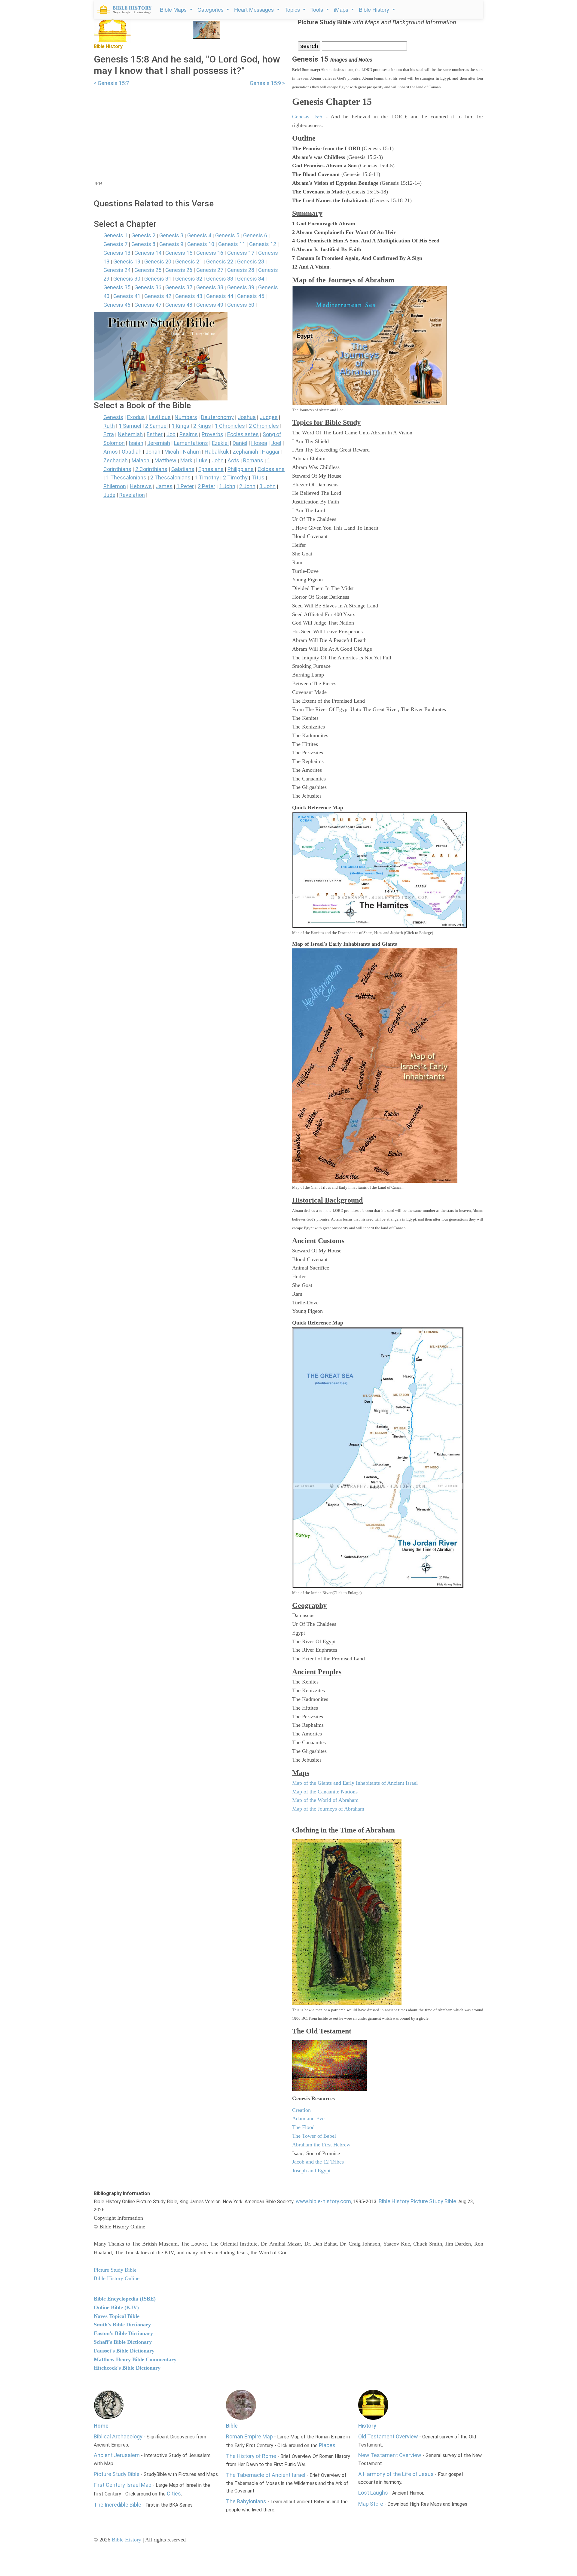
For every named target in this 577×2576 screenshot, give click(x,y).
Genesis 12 (263, 244)
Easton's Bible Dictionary (123, 2333)
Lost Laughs (373, 2493)
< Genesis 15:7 (111, 83)
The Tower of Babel (314, 2136)
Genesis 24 (117, 270)
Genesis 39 (241, 287)
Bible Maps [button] (174, 9)
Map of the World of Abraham (325, 1800)
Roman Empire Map (249, 2436)
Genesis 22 (220, 262)
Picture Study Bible (117, 2474)
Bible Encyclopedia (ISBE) (125, 2299)
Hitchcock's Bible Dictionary (127, 2368)
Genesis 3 (171, 235)
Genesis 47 (148, 305)
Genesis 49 (210, 305)
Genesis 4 (199, 235)
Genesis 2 (143, 235)
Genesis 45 (251, 296)
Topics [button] (293, 9)
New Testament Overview (390, 2455)
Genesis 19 (127, 262)
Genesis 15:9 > (267, 83)
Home (101, 2426)
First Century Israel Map (123, 2485)
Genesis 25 (148, 270)
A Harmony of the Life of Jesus (396, 2474)
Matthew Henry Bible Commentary (135, 2359)
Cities (174, 2494)
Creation (301, 2110)
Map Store (371, 2504)
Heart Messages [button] (255, 9)
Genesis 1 (115, 235)
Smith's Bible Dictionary (122, 2325)
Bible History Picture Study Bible (417, 2201)
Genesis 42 (158, 296)
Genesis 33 (220, 279)
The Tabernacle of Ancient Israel (266, 2475)
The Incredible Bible (118, 2505)
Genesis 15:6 (307, 117)
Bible (232, 2426)
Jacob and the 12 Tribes (318, 2162)
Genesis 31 (158, 279)
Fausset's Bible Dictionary (124, 2351)
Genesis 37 (179, 287)
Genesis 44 (220, 296)
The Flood (303, 2127)
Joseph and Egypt (311, 2170)
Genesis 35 (117, 287)
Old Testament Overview (388, 2436)
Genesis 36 (148, 287)
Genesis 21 (189, 262)
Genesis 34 (251, 279)
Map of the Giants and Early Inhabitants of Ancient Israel (355, 1783)
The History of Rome (251, 2456)
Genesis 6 (255, 235)
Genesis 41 (127, 296)
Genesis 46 (117, 305)
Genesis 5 (227, 235)
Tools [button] (318, 9)
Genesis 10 (201, 244)
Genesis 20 (158, 262)
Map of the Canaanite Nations (325, 1792)
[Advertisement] (189, 129)
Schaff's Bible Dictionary (123, 2342)
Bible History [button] (375, 9)
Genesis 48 (179, 305)
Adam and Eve (308, 2118)
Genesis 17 (241, 253)
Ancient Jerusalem (117, 2455)
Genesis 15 (179, 253)
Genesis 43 (189, 296)
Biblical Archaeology (118, 2436)
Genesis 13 (117, 253)
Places (327, 2445)
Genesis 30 (127, 279)
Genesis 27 (210, 270)
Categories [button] (211, 9)
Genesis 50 (241, 305)
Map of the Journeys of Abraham (328, 1809)
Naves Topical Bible (117, 2316)
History (367, 2426)
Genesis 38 (210, 287)
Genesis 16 (210, 253)
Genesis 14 (148, 253)
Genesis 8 (143, 244)
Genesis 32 (189, 279)
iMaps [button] (342, 9)
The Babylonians (246, 2501)
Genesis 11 (232, 244)
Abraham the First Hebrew (321, 2145)
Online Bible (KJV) (116, 2307)
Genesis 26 (179, 270)
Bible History (127, 2540)
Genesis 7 (115, 244)
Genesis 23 (251, 262)
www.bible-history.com (323, 2201)
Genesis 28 (241, 270)
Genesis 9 (171, 244)
